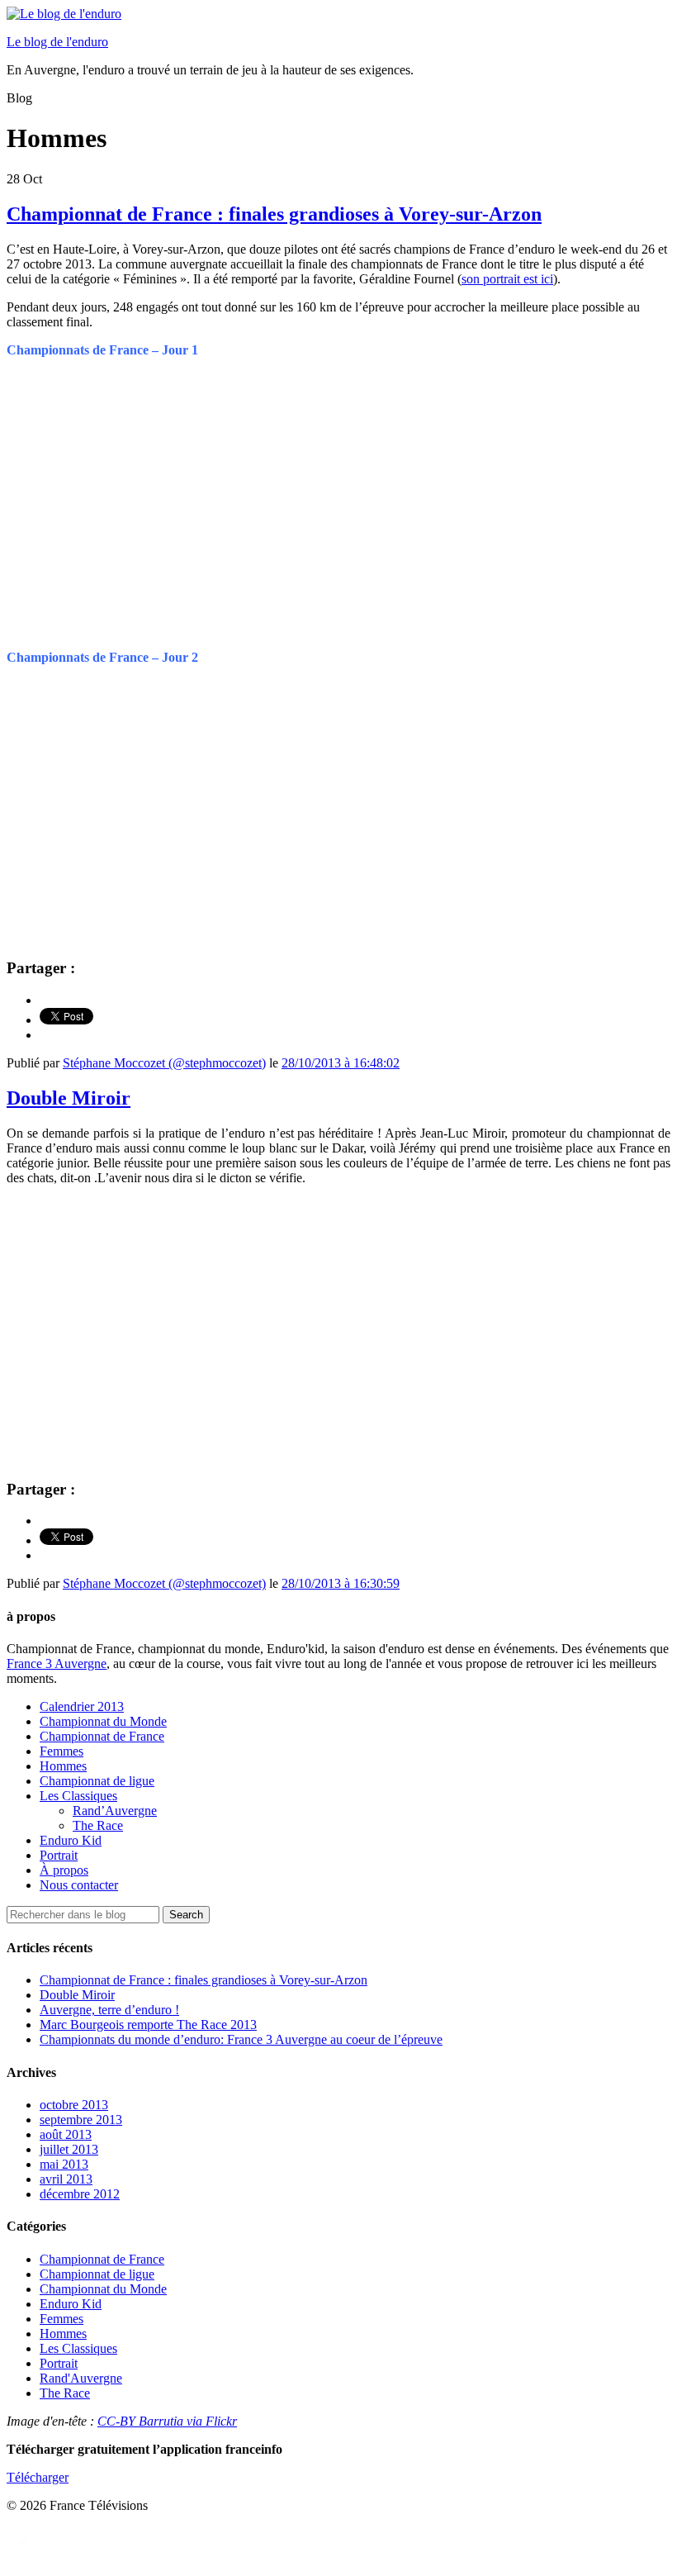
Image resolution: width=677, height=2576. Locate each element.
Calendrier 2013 (82, 1706)
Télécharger (38, 2477)
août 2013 (66, 2134)
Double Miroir (69, 1098)
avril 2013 (66, 2179)
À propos (64, 1870)
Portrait (59, 1855)
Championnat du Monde (103, 1721)
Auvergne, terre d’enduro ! (109, 2010)
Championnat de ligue (97, 1781)
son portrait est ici (507, 279)
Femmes (62, 1751)
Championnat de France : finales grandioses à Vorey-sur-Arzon (274, 214)
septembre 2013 (81, 2120)
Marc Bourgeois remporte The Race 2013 (148, 2025)
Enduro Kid (71, 1840)
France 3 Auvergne (57, 1663)
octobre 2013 (74, 2105)
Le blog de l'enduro (57, 42)
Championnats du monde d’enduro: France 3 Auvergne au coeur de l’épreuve (241, 2039)
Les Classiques (78, 1796)
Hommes (63, 1766)
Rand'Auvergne (81, 2378)
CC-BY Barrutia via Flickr (167, 2421)
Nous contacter (79, 1885)
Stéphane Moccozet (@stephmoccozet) (164, 1063)
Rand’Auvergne (115, 1811)
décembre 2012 (80, 2194)
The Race (98, 1825)
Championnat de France (102, 1736)
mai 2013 (64, 2164)
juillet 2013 (69, 2149)
